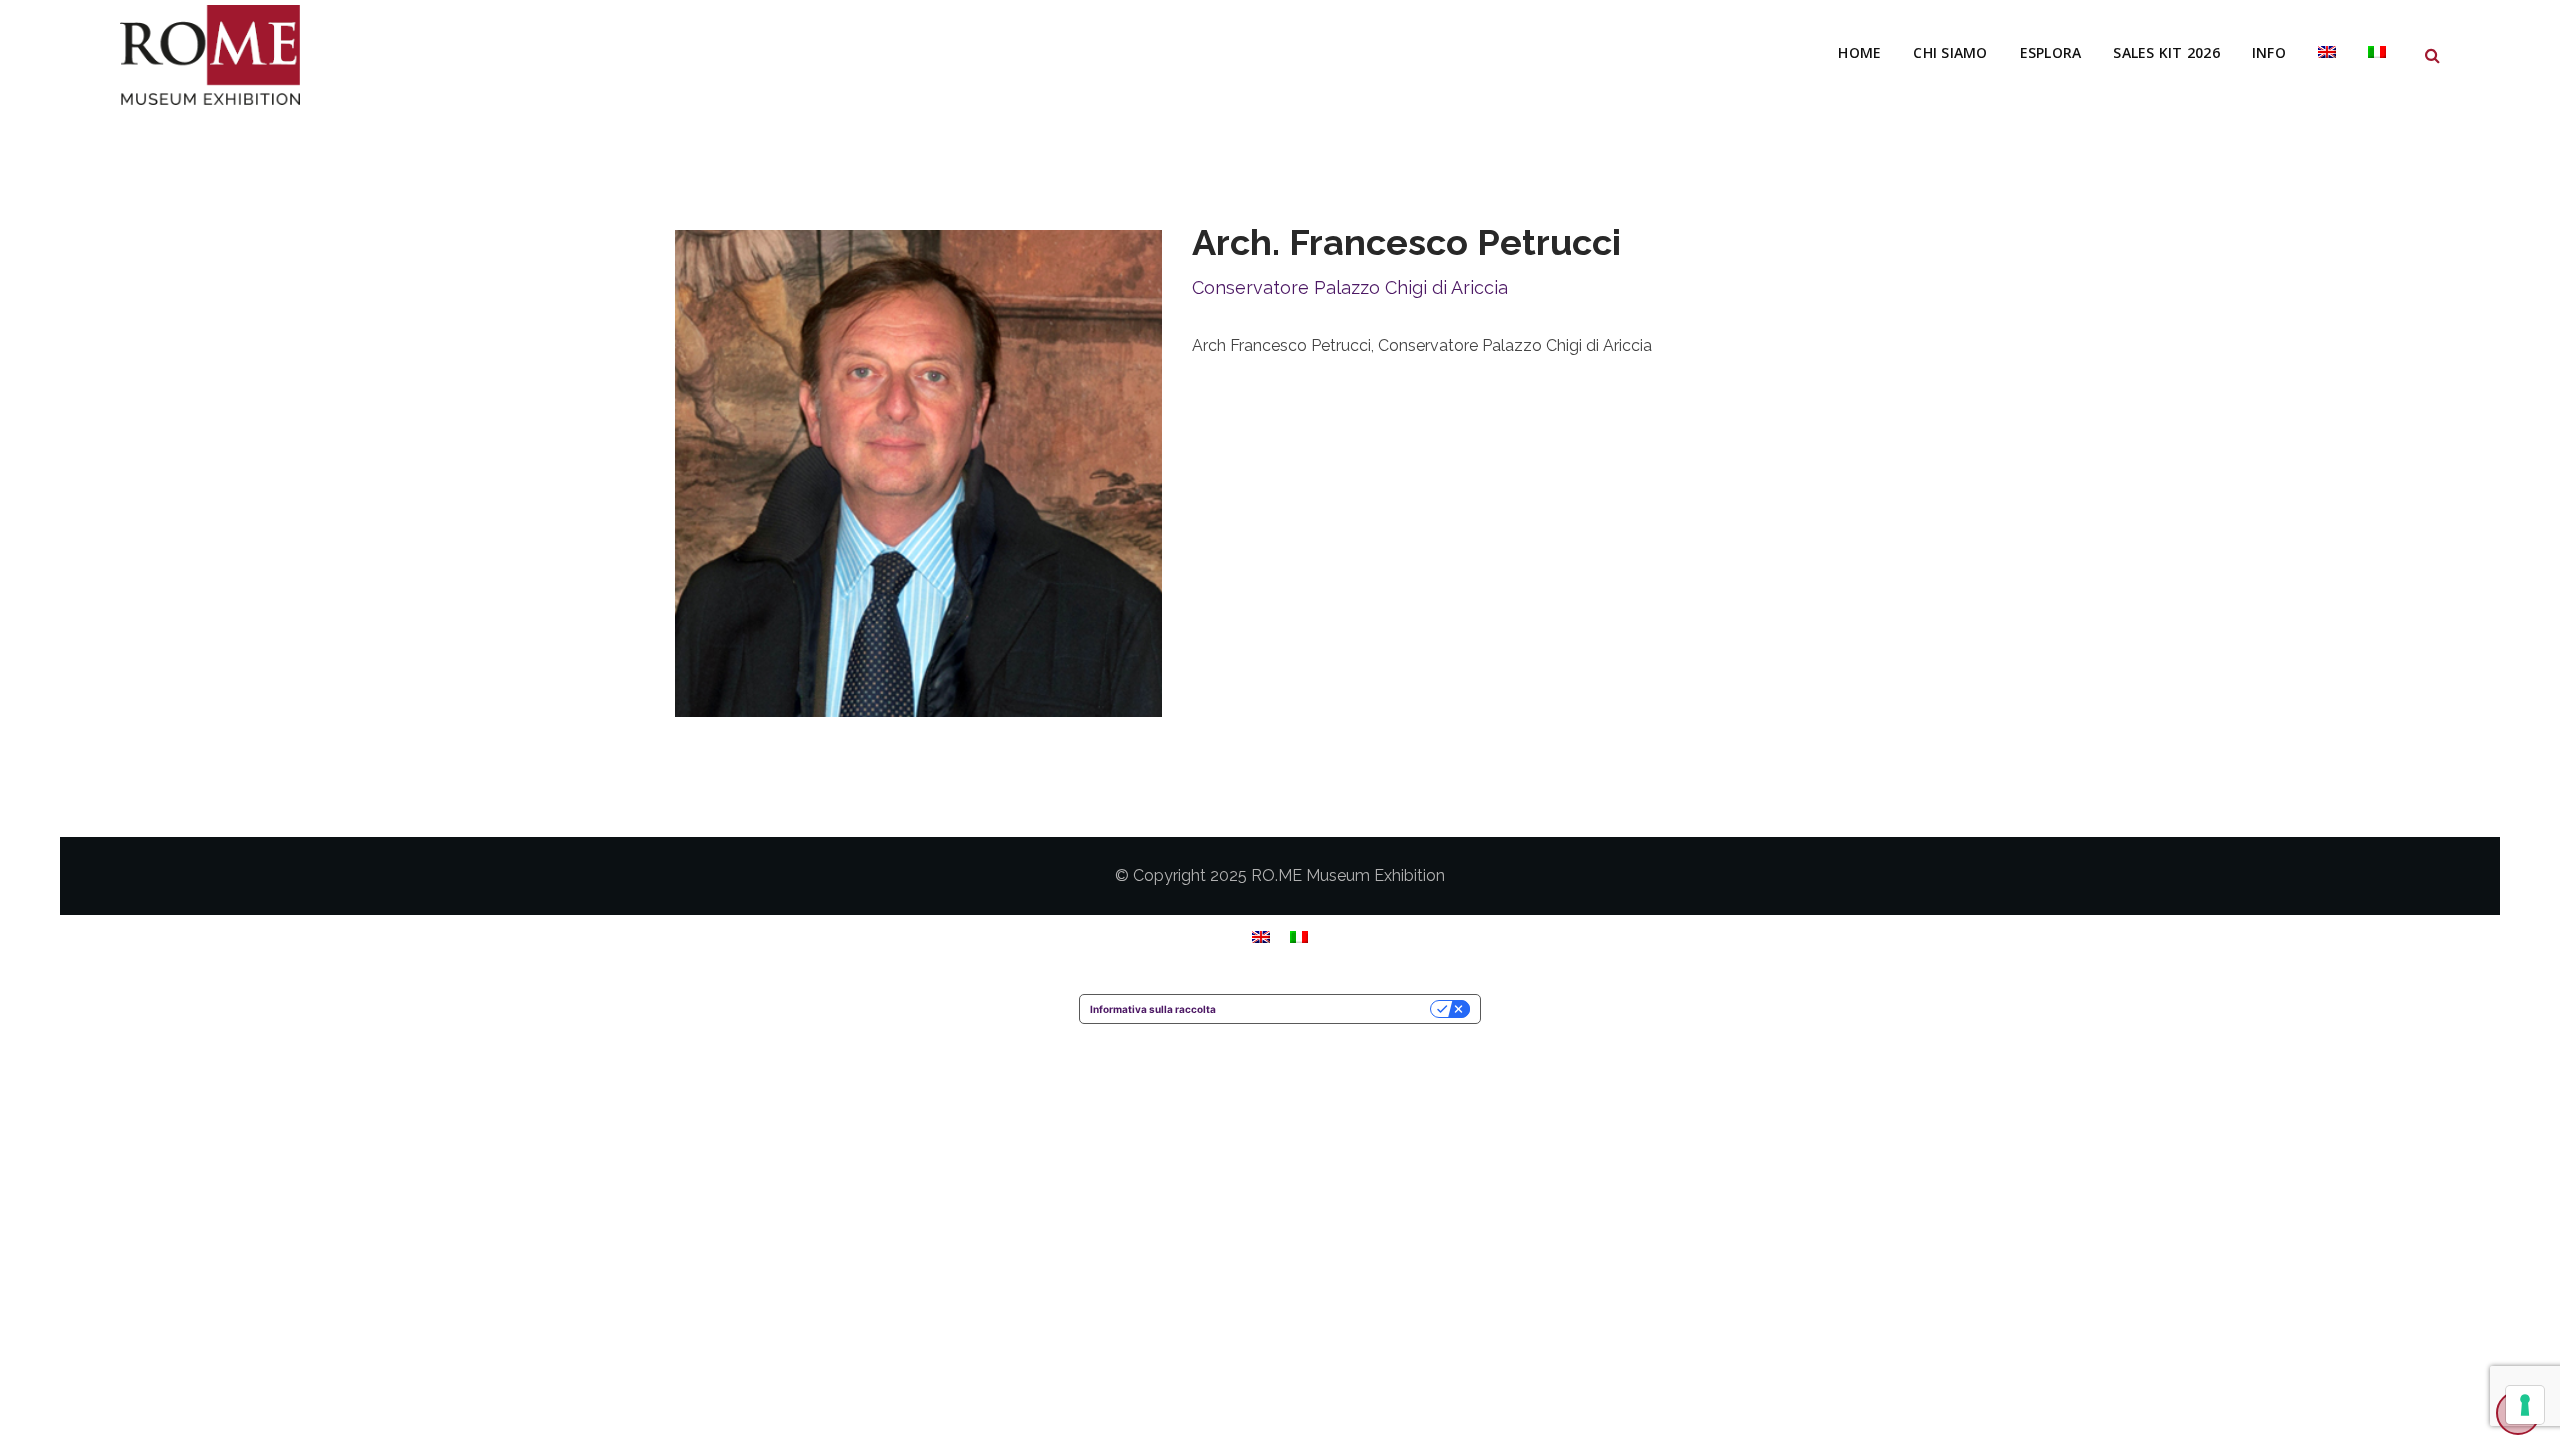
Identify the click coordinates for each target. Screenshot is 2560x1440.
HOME (1859, 52)
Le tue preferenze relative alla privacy (1329, 1009)
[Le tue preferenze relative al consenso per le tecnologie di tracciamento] (2525, 1405)
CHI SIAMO (1950, 52)
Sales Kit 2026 (2166, 52)
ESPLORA (2051, 52)
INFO (2269, 52)
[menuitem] (2327, 53)
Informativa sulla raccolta (1153, 1009)
